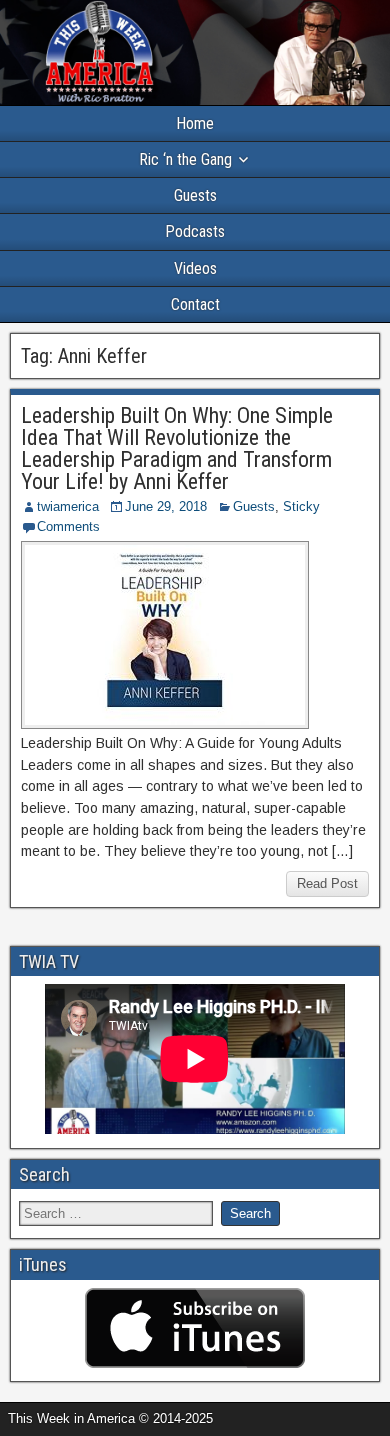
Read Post (327, 883)
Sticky (301, 506)
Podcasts (195, 231)
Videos (195, 268)
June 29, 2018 (166, 506)
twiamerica (68, 506)
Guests (195, 195)
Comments (68, 526)
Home (195, 123)
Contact (195, 304)
